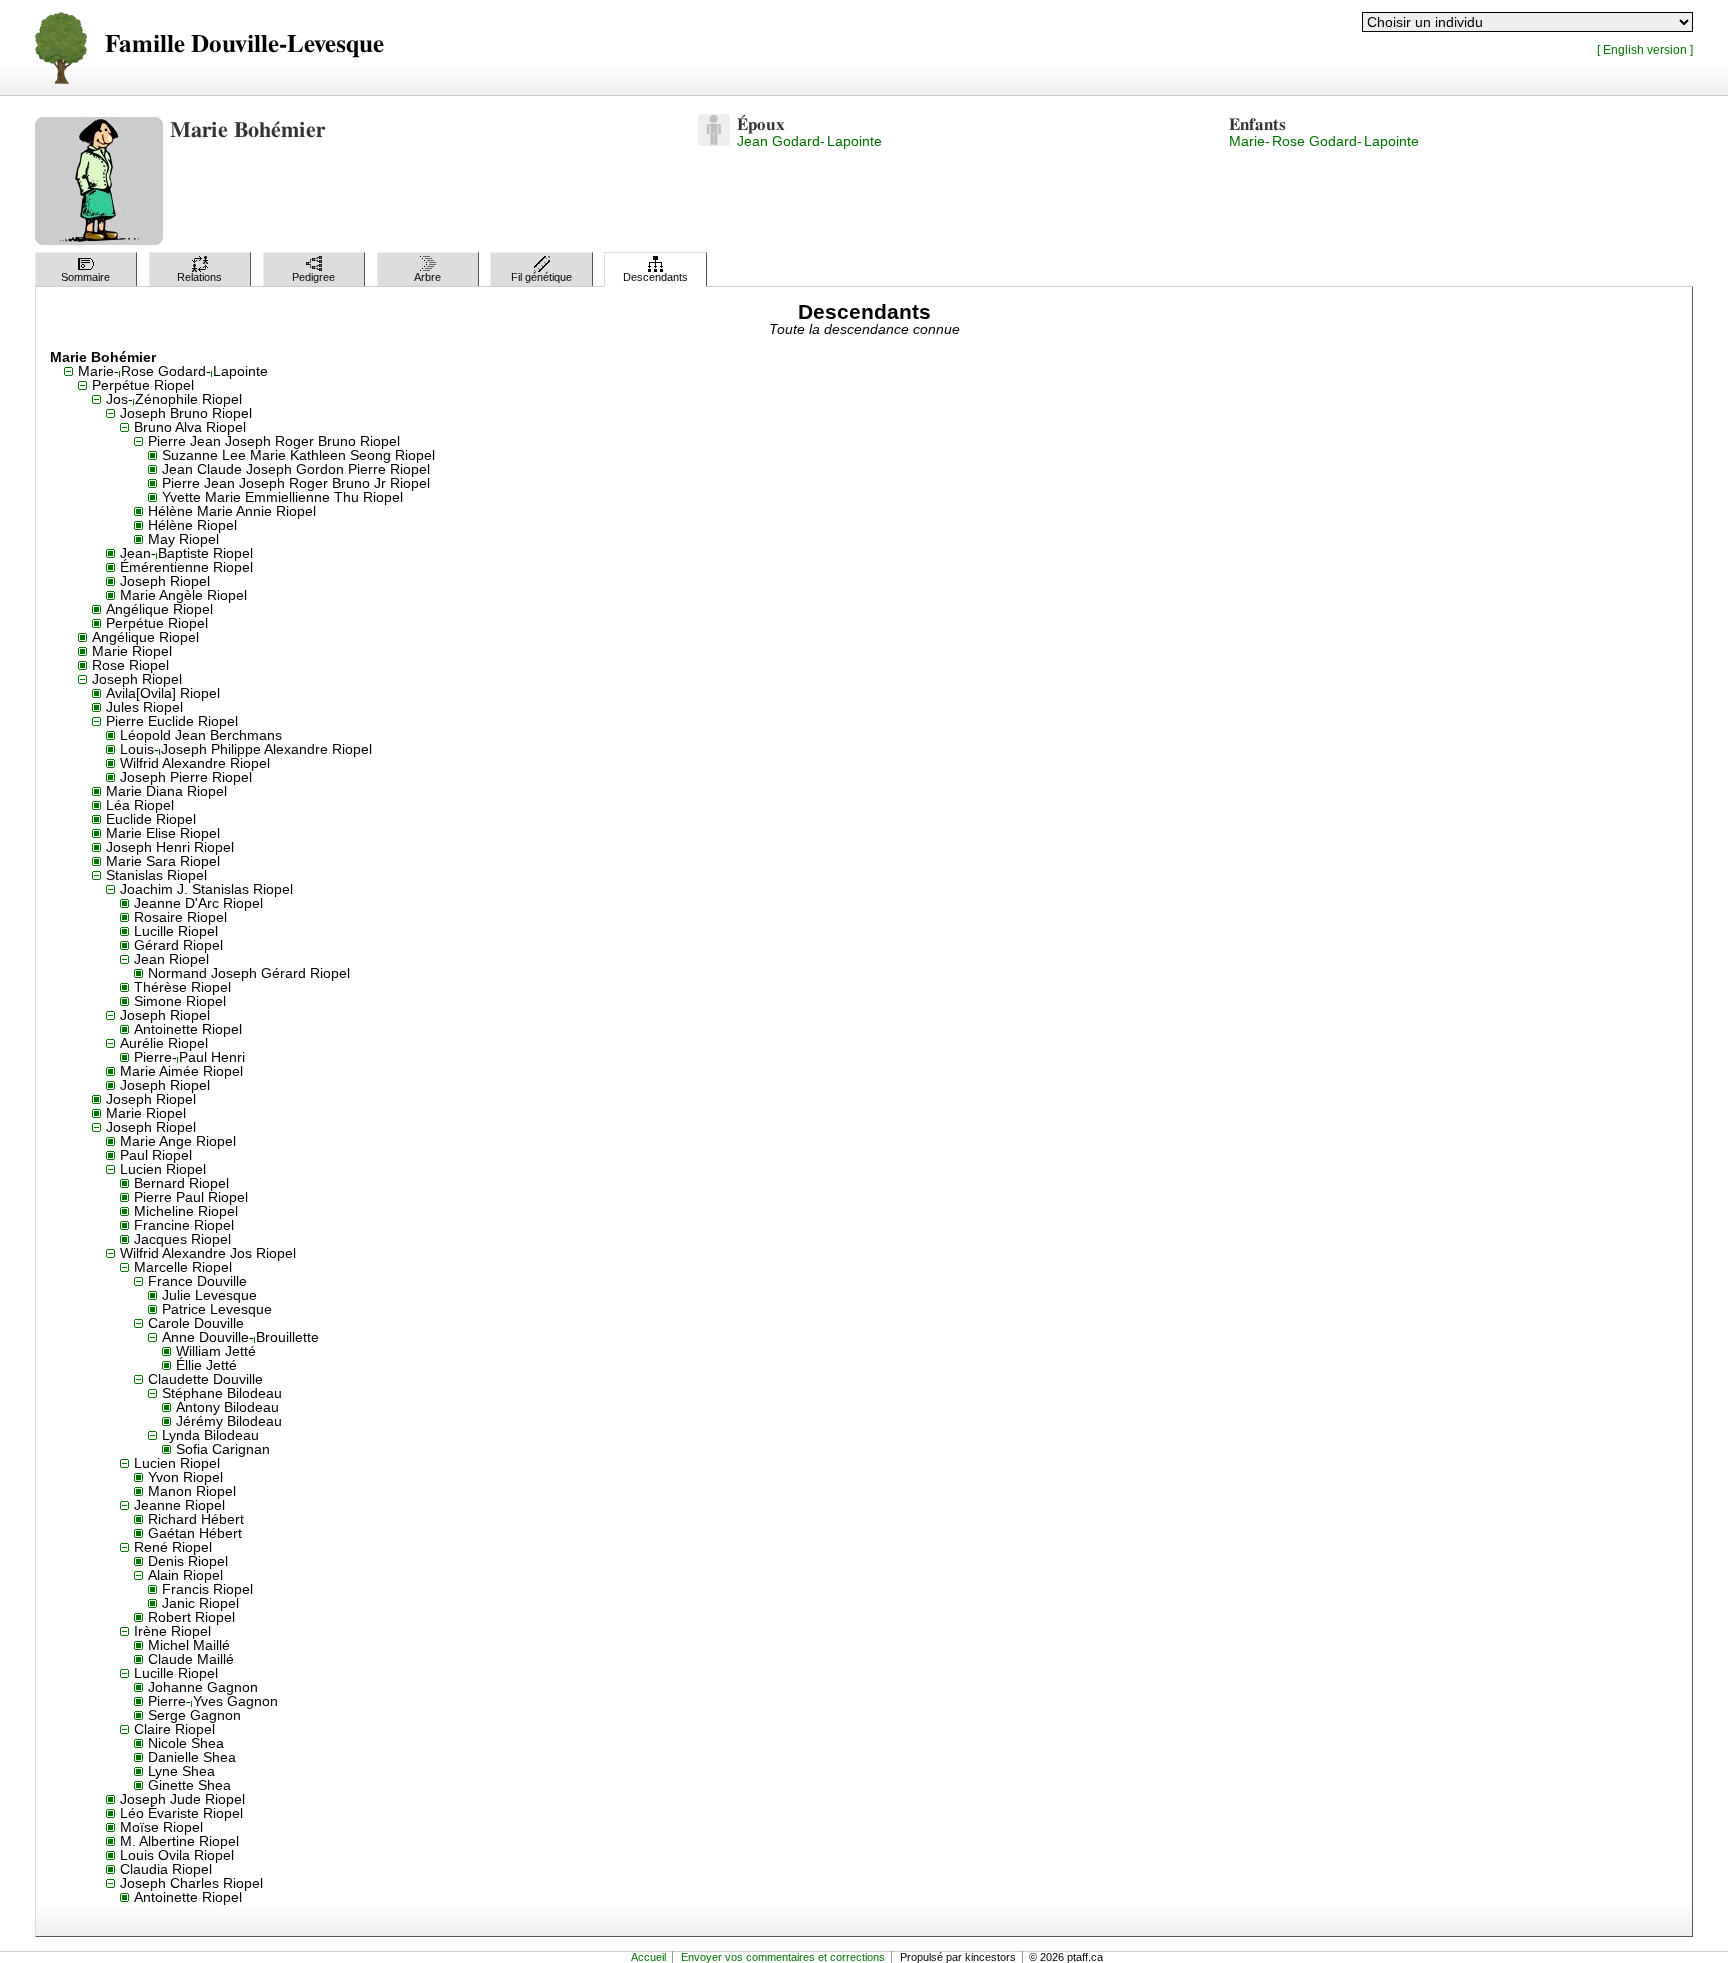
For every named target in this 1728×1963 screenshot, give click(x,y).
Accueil (648, 1957)
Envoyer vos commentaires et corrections (783, 1957)
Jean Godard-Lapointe (809, 141)
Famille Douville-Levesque (244, 44)
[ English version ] (1645, 49)
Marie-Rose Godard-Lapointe (1324, 141)
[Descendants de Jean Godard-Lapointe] (714, 141)
